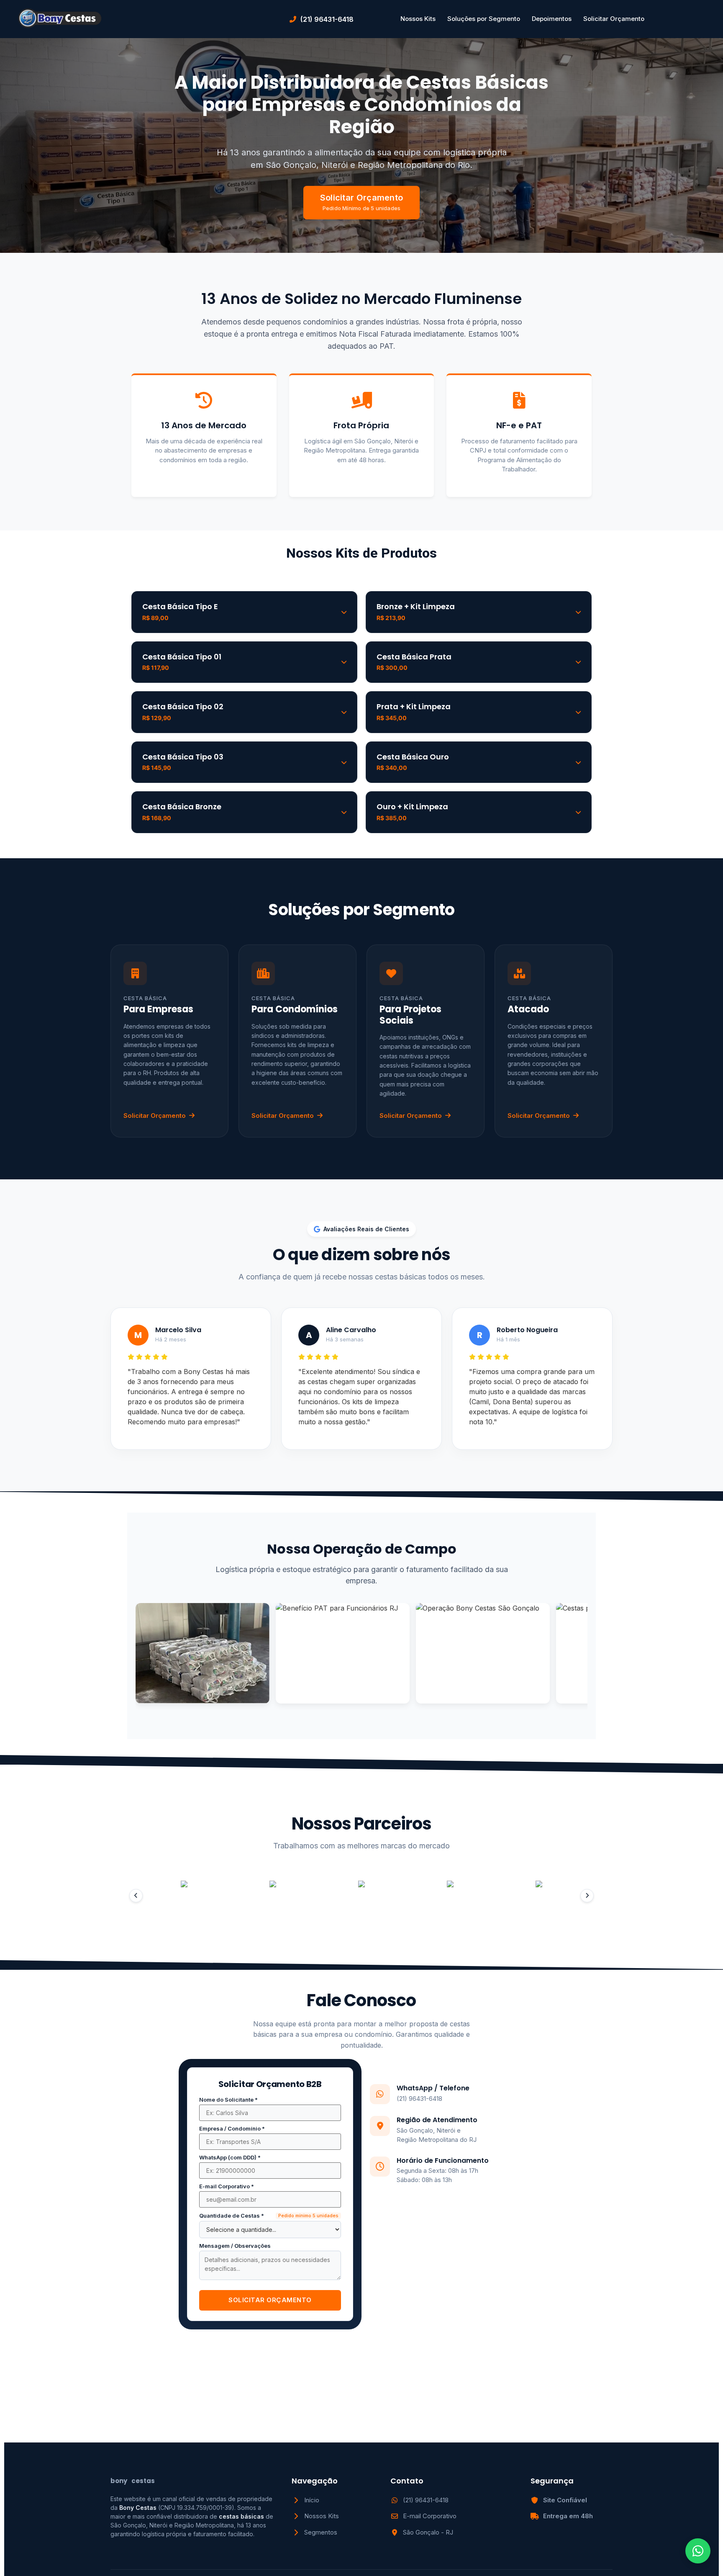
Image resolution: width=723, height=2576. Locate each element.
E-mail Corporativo (430, 2516)
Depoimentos (552, 19)
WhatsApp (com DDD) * (230, 2158)
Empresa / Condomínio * (232, 2129)
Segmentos (321, 2532)
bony (133, 2481)
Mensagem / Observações (235, 2246)
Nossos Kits (418, 19)
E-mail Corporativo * (227, 2186)
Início (312, 2500)
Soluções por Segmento (484, 19)
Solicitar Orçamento (614, 19)
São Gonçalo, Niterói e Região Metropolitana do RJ (437, 2135)
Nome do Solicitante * (228, 2100)
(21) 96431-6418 (419, 2099)
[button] (136, 1896)
